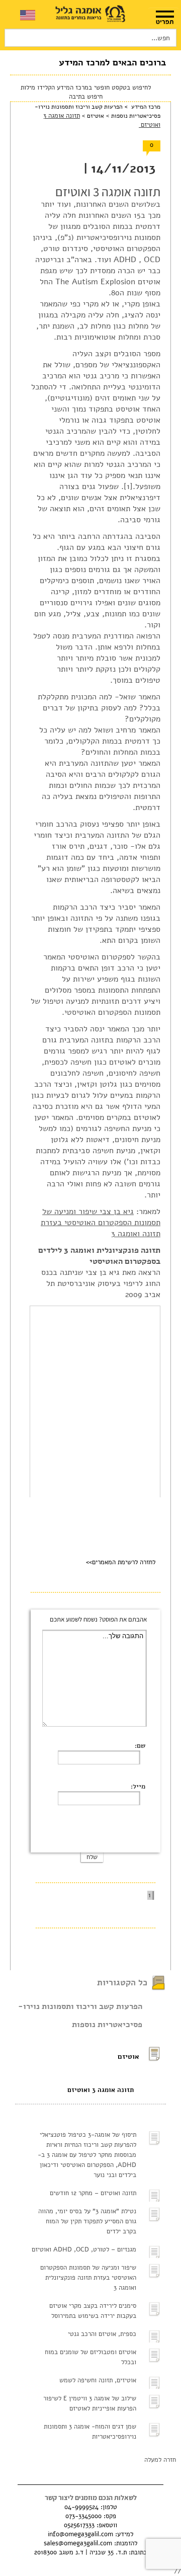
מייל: (138, 1787)
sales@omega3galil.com (78, 2543)
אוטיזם (95, 116)
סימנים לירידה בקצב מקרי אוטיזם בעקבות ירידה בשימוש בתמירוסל (93, 2311)
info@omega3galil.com (80, 2534)
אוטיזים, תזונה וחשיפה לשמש (98, 2380)
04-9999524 (81, 2507)
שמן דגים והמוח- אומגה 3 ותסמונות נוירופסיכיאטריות (90, 2432)
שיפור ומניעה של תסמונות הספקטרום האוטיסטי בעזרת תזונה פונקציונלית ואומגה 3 (88, 2278)
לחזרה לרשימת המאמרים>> (121, 1562)
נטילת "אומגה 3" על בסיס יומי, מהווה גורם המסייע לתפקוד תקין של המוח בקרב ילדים (87, 2221)
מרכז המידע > (142, 107)
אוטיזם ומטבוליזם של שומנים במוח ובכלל (90, 2357)
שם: (140, 1746)
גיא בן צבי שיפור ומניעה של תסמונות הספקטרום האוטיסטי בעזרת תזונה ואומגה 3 (101, 1223)
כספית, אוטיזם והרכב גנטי (102, 2334)
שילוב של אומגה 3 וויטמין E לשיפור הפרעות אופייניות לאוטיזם (90, 2403)
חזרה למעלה (160, 2460)
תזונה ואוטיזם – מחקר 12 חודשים (93, 2193)
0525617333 (79, 2525)
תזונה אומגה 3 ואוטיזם (101, 2090)
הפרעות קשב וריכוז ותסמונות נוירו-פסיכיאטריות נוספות (80, 2016)
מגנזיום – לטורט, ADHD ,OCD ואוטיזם (84, 2249)
